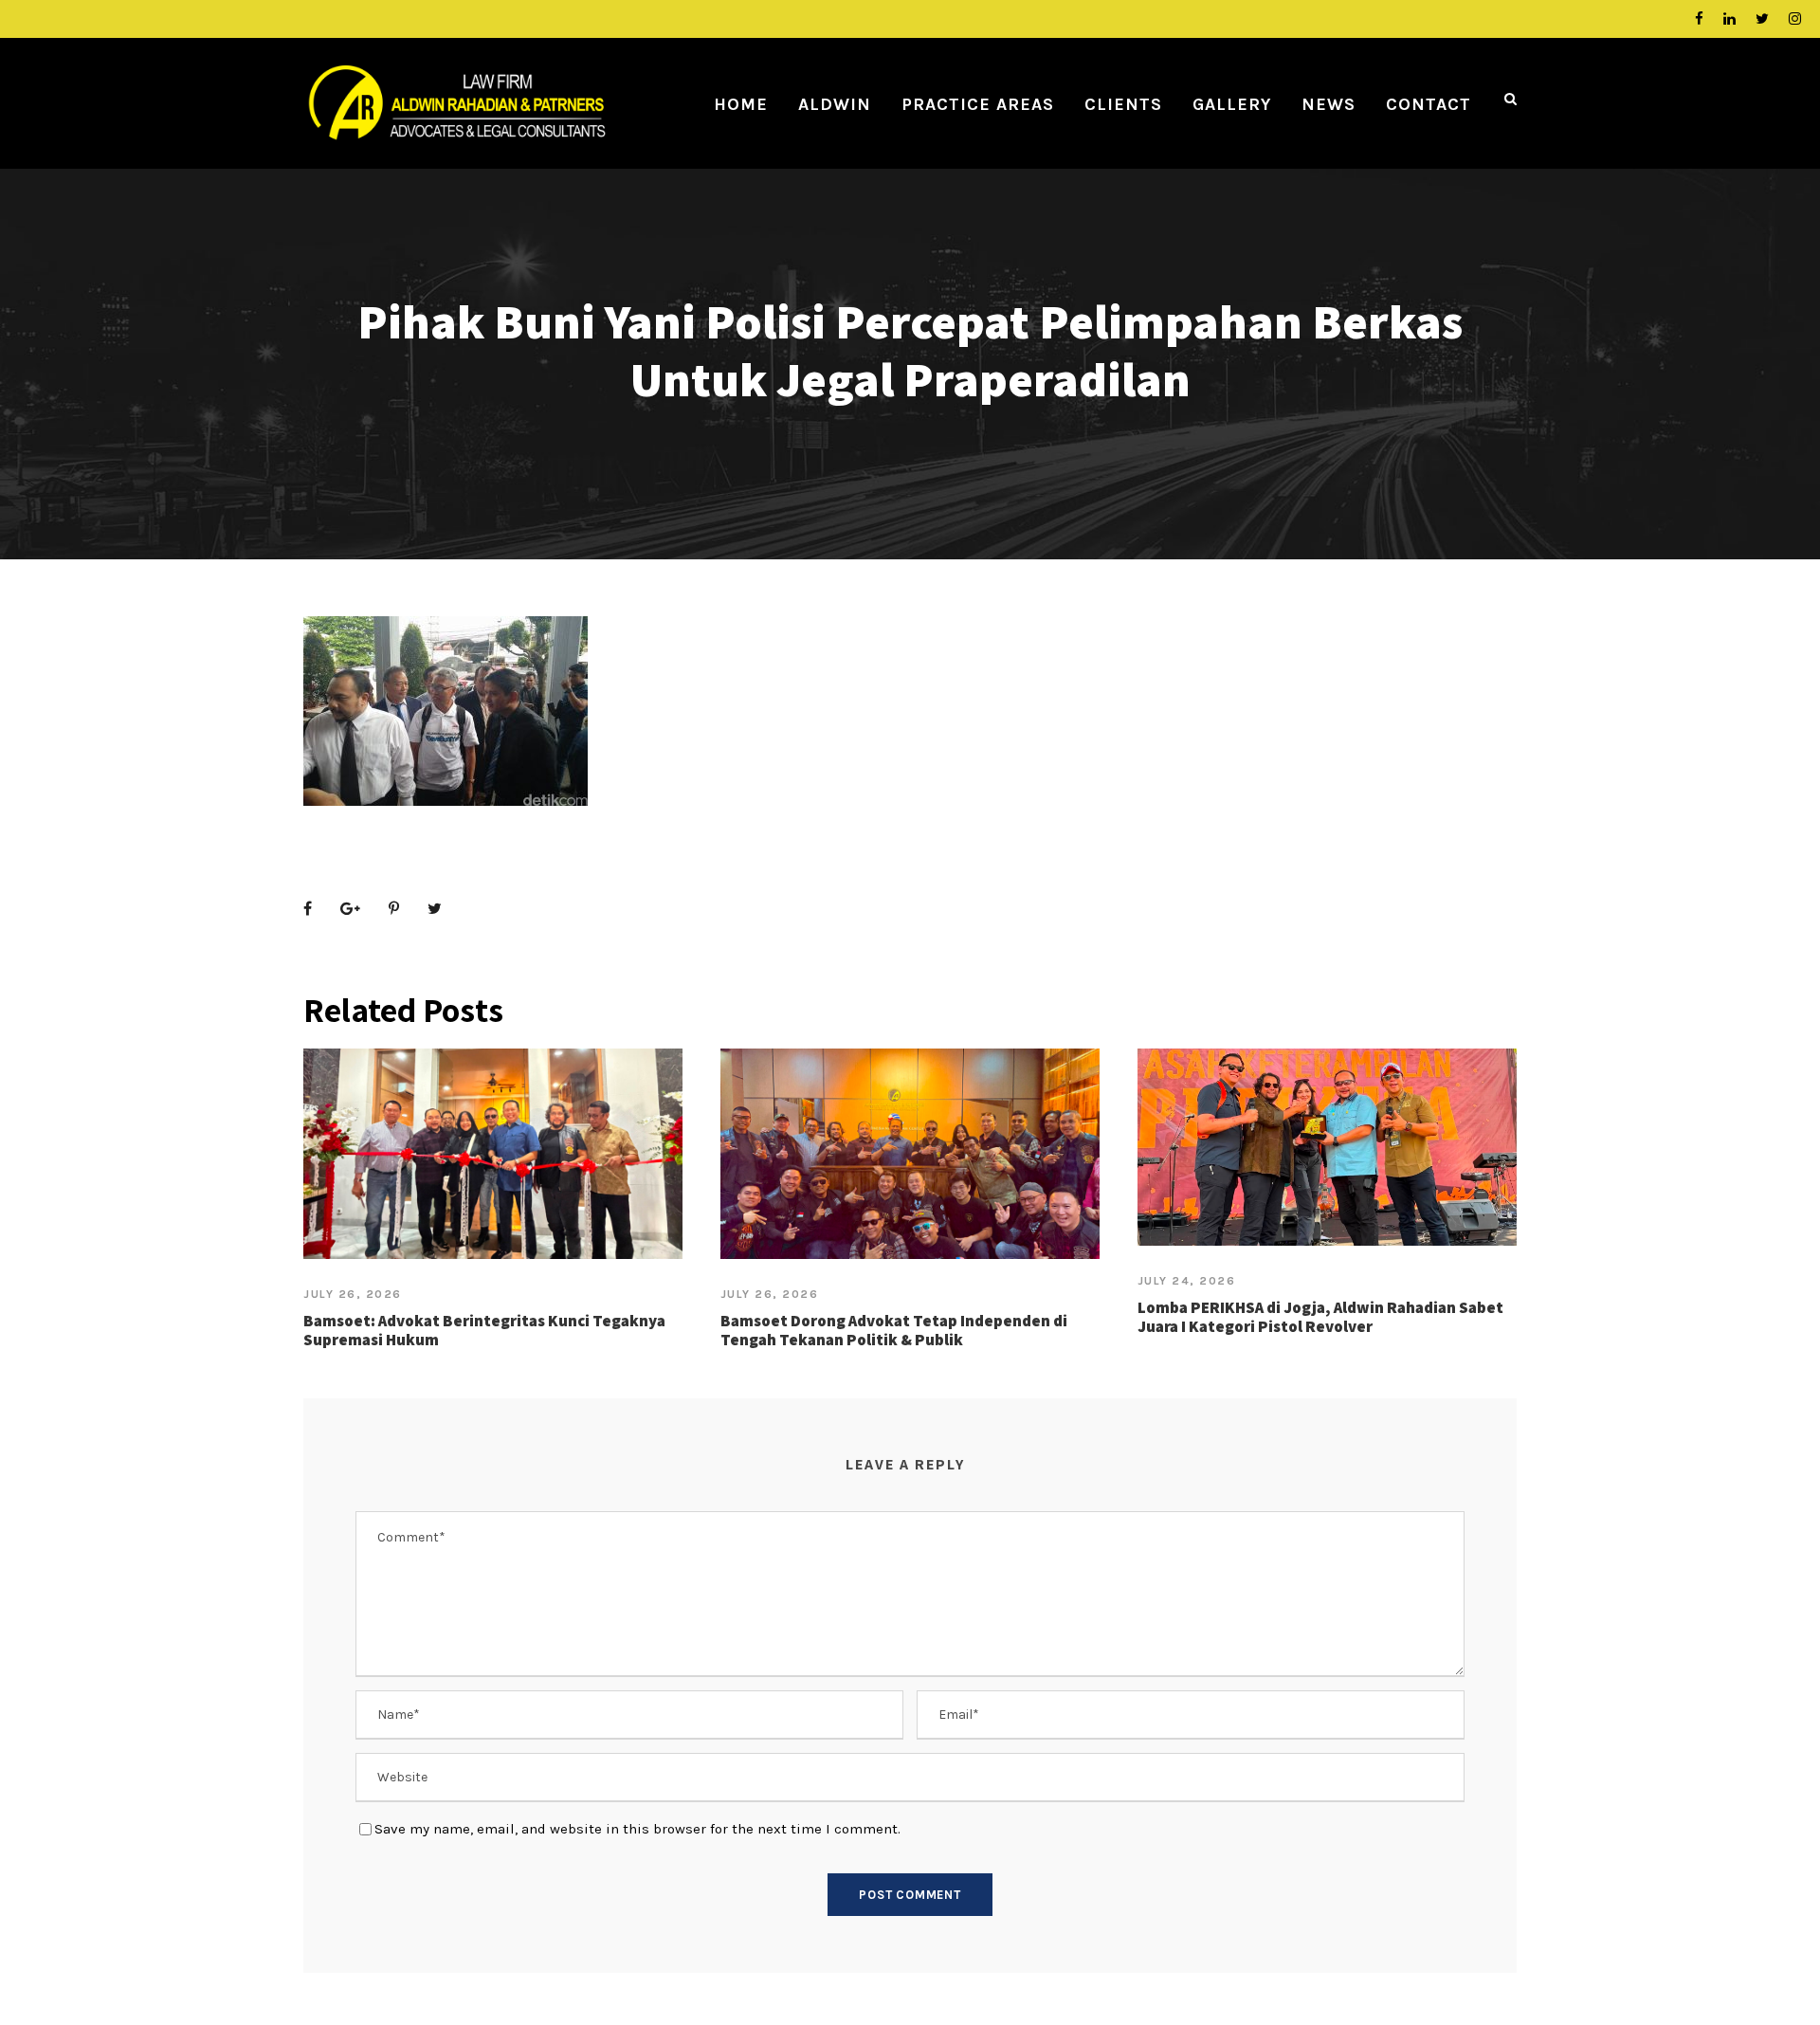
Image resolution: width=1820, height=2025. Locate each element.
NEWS (1329, 104)
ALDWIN (835, 104)
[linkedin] (1729, 19)
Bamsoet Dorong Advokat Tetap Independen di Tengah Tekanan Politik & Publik (894, 1330)
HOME (741, 104)
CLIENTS (1123, 104)
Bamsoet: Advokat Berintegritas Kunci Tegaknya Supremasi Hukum (484, 1330)
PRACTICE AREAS (978, 104)
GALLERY (1232, 104)
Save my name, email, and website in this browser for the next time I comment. (637, 1829)
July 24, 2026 (1187, 1281)
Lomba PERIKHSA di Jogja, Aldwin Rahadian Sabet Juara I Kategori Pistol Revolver (1320, 1317)
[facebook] (1699, 19)
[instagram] (1795, 19)
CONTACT (1429, 104)
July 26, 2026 (353, 1294)
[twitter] (1762, 19)
